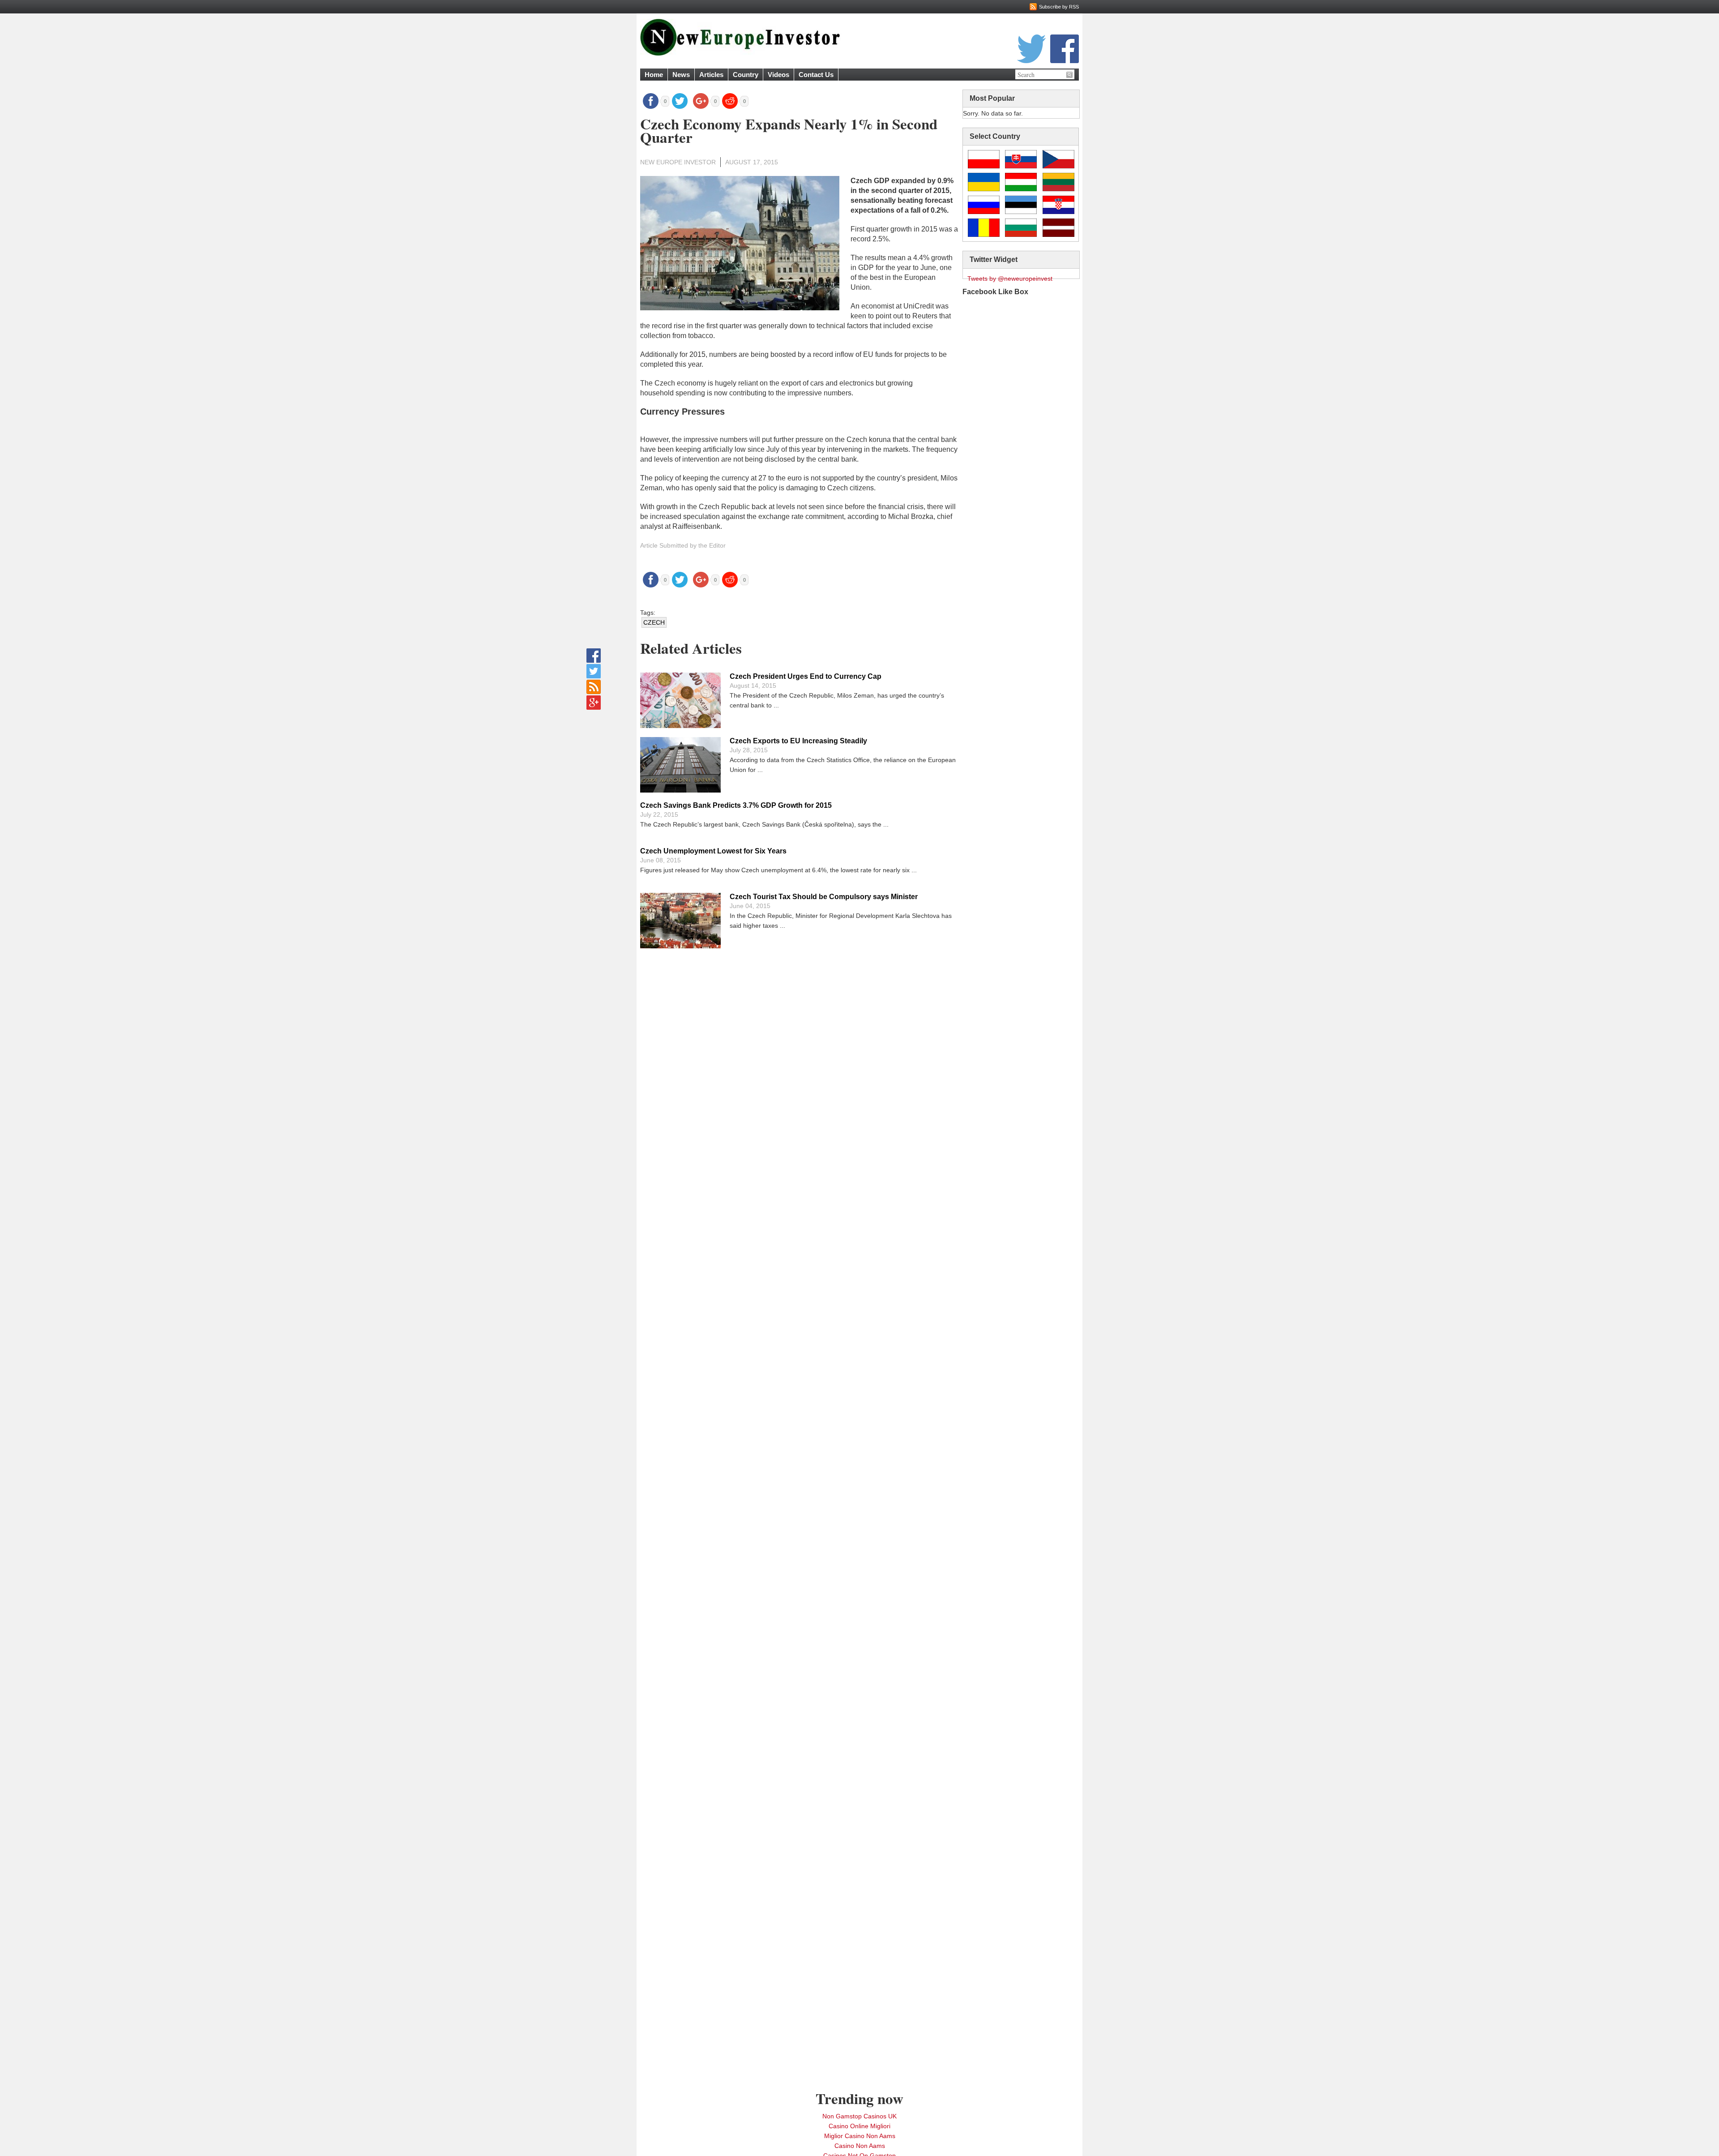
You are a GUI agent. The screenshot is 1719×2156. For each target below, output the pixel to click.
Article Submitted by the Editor (683, 545)
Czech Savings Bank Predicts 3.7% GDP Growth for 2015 (736, 805)
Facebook (1065, 49)
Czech (654, 622)
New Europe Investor (678, 162)
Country (746, 75)
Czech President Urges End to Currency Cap (806, 676)
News (681, 75)
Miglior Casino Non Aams (860, 2136)
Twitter (1031, 49)
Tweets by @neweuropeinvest (1010, 279)
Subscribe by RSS (1059, 7)
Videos (778, 75)
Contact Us (816, 75)
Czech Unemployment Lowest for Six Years (713, 851)
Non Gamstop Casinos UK (859, 2116)
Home (654, 75)
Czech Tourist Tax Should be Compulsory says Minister (824, 897)
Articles (711, 75)
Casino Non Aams (860, 2146)
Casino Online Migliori (859, 2126)
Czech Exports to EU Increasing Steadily (798, 741)
